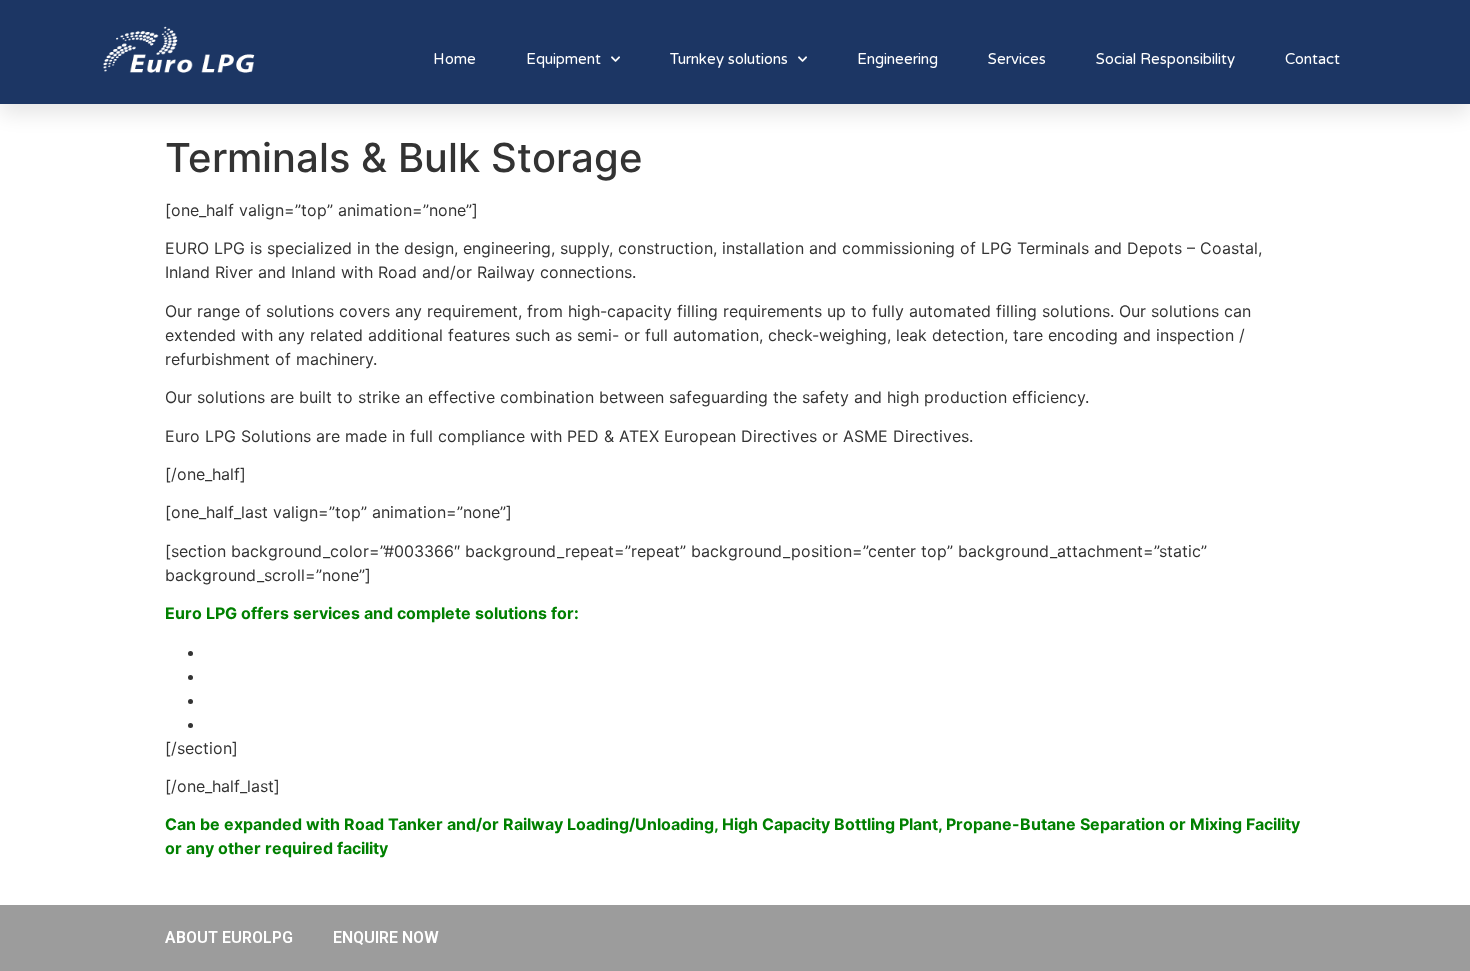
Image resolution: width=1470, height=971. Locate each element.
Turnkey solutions (729, 59)
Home (454, 59)
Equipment (563, 59)
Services (1017, 59)
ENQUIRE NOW (386, 937)
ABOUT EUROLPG (229, 937)
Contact (1312, 59)
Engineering (897, 59)
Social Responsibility (1165, 59)
